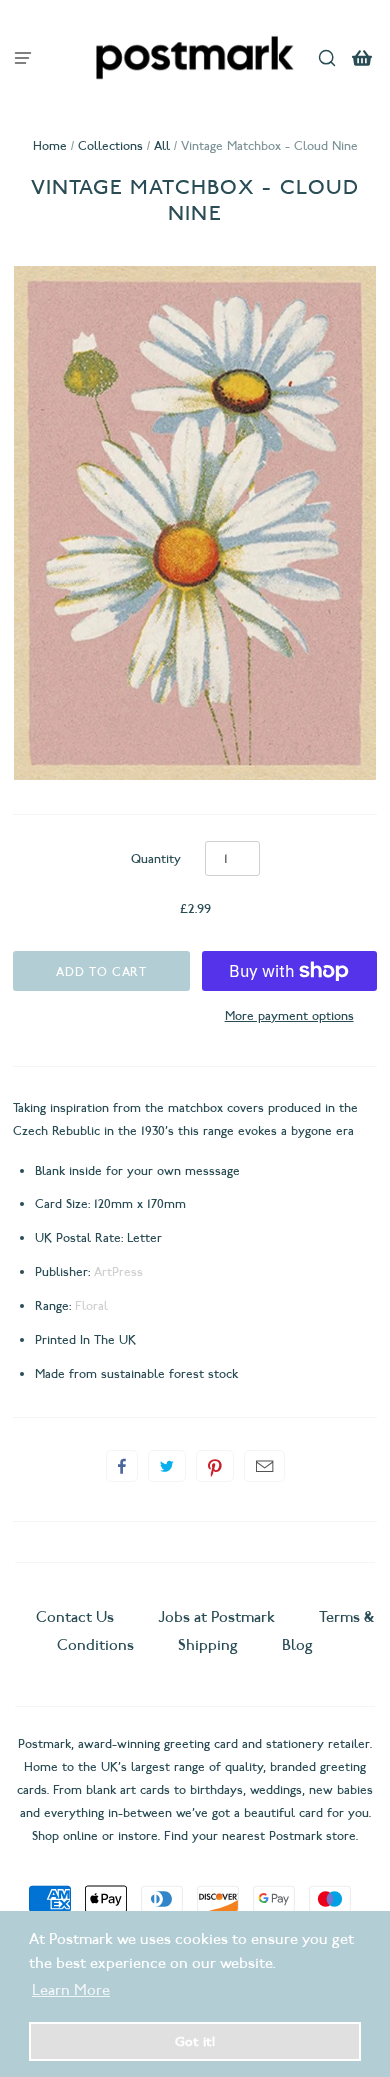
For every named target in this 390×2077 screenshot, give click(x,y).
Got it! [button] (195, 2041)
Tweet (167, 1466)
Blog (297, 1645)
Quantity (156, 858)
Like (122, 1466)
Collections (110, 145)
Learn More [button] (71, 1990)
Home (50, 145)
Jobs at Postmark (216, 1617)
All (162, 145)
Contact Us (77, 1617)
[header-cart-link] (362, 57)
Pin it (215, 1466)
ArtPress (118, 1271)
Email (264, 1466)
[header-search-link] (327, 57)
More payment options (289, 1015)
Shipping (208, 1645)
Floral (91, 1305)
